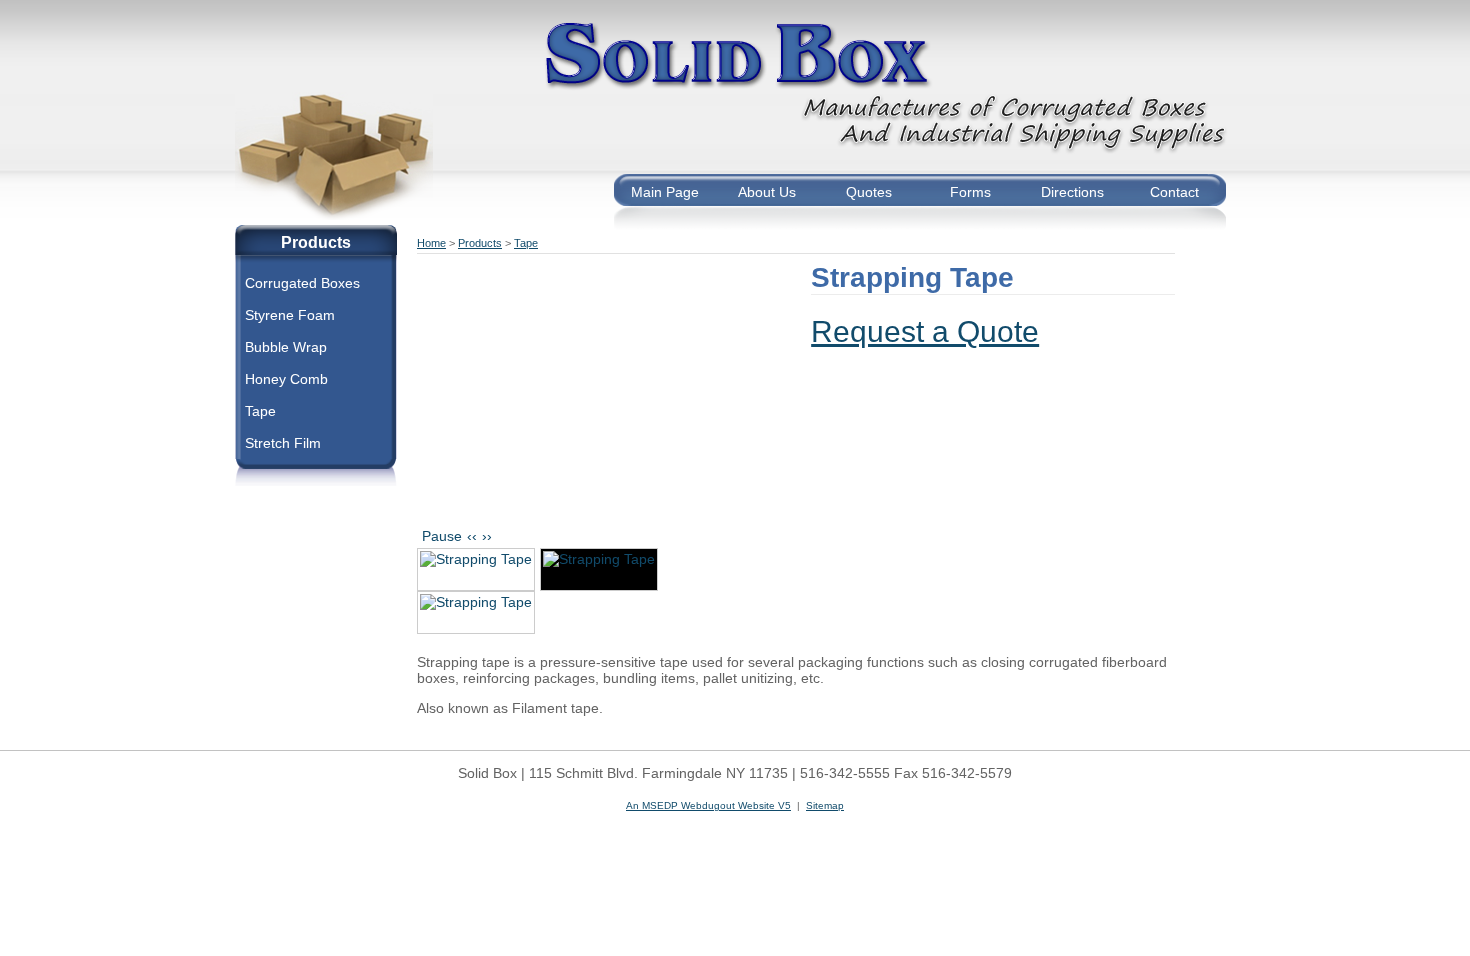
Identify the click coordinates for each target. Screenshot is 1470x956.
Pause (442, 536)
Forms (970, 192)
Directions (1072, 192)
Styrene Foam (290, 315)
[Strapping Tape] (476, 569)
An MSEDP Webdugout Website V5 (708, 805)
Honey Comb (286, 379)
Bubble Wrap (286, 347)
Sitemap (825, 805)
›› (487, 536)
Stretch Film (283, 443)
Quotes (869, 192)
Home (431, 243)
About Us (767, 192)
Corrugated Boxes (302, 283)
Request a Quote (925, 331)
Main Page (665, 192)
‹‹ (472, 536)
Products (480, 243)
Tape (260, 411)
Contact (1174, 192)
